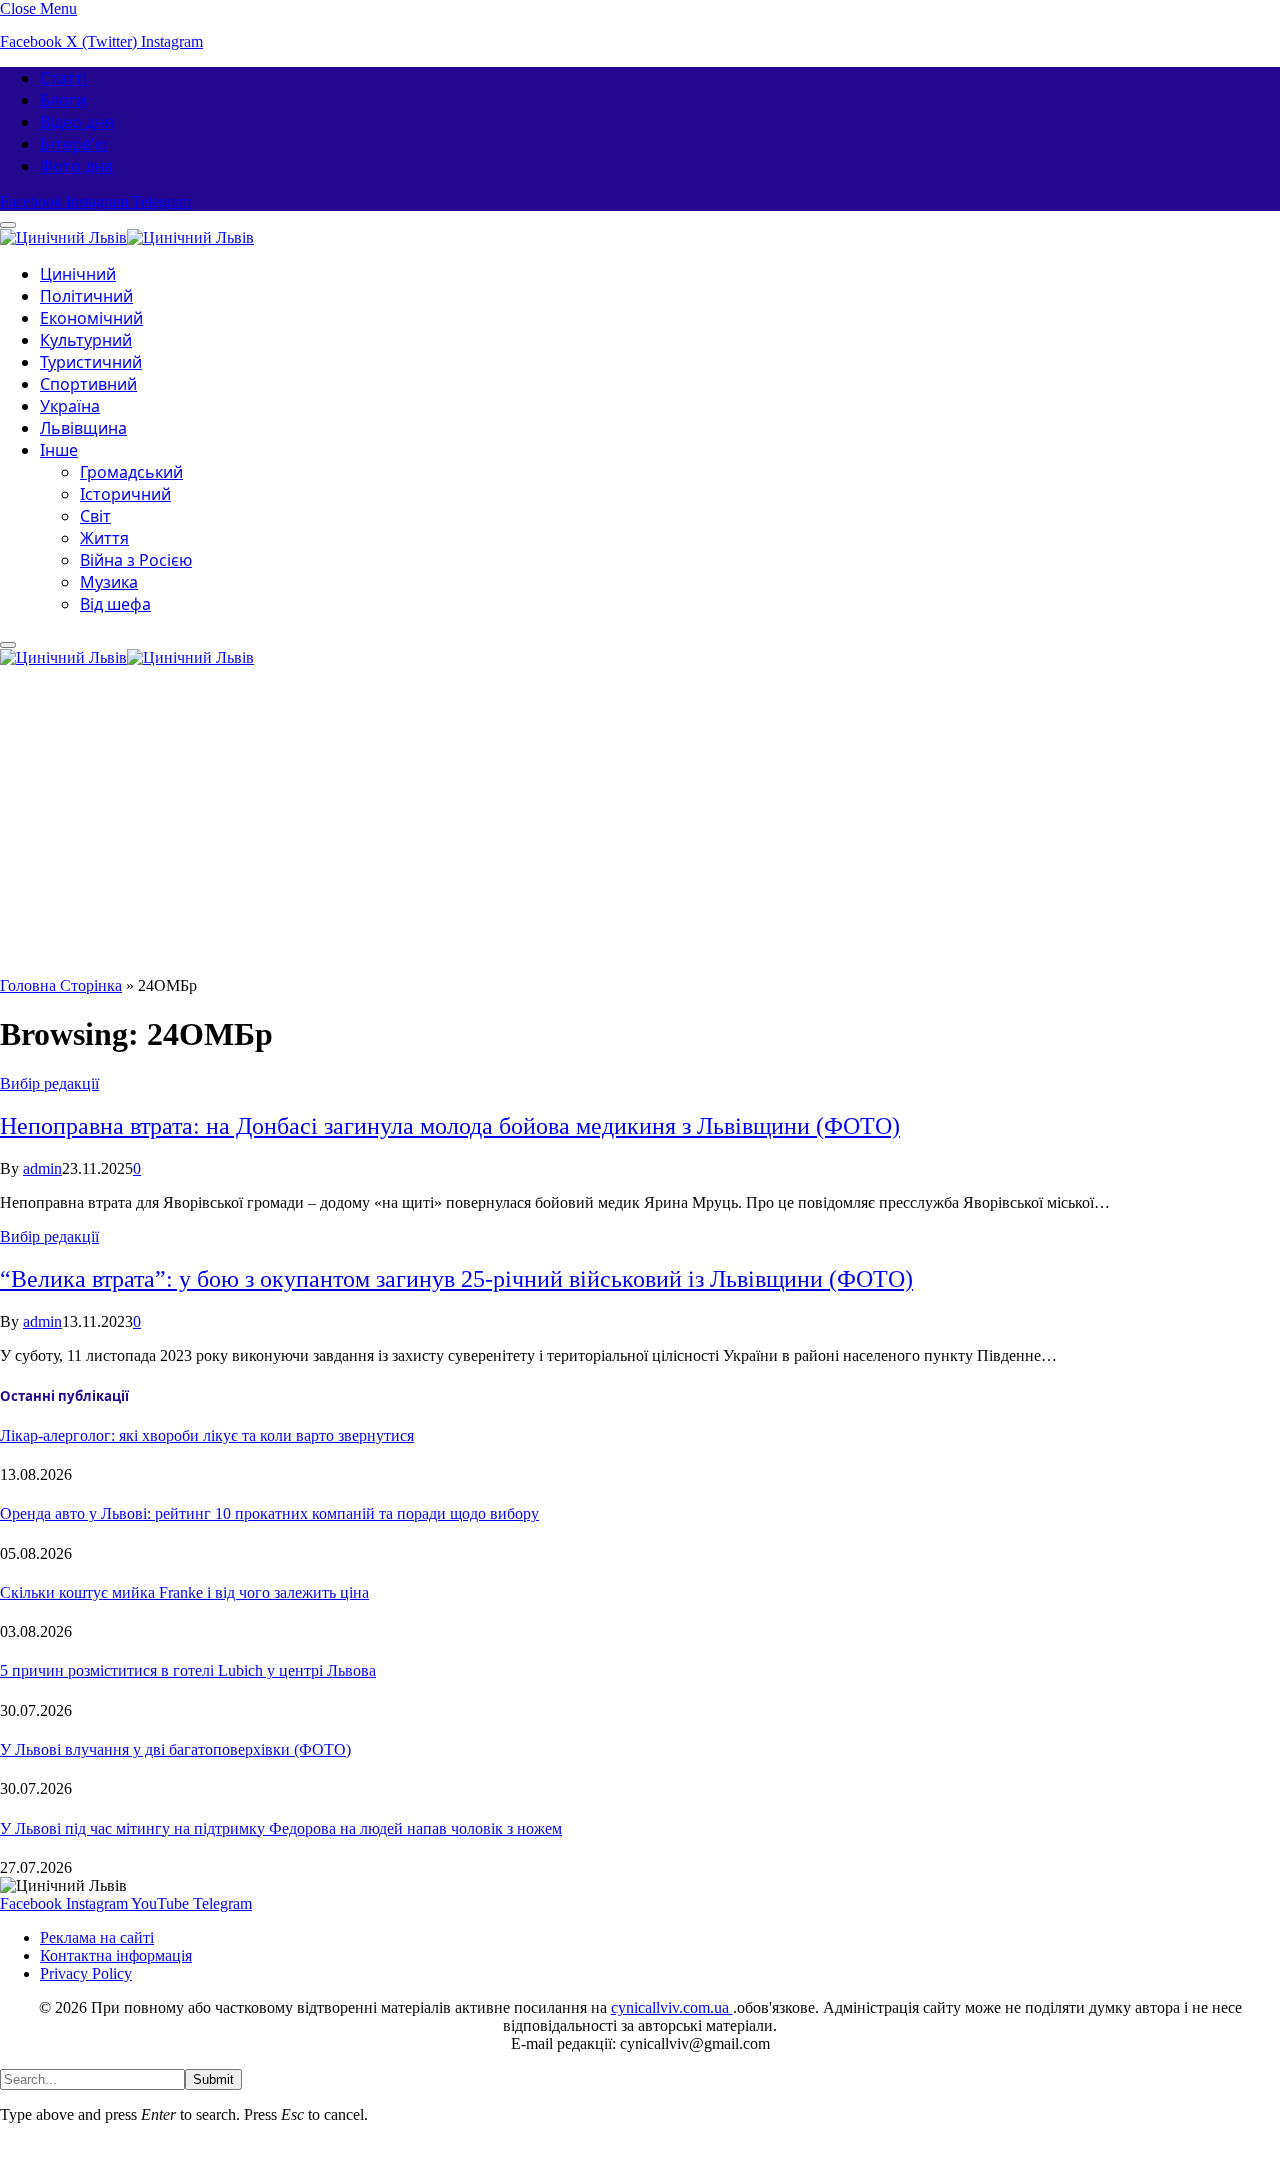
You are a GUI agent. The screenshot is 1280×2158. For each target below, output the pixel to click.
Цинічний (78, 274)
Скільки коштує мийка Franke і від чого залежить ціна (184, 1592)
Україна (70, 406)
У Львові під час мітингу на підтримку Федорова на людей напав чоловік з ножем (281, 1828)
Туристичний (91, 362)
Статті (63, 78)
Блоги (63, 100)
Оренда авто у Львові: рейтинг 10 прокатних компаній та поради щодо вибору (269, 1513)
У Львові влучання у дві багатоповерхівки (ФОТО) (175, 1749)
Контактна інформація (116, 1955)
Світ (95, 516)
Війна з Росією (136, 560)
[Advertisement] (640, 827)
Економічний (91, 318)
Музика (109, 582)
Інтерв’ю (73, 144)
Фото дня (76, 166)
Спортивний (88, 384)
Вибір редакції (49, 1083)
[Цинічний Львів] (127, 234)
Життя (104, 538)
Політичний (86, 296)
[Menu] (8, 645)
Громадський (131, 472)
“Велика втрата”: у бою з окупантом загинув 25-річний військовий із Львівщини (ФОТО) (456, 1279)
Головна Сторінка (61, 985)
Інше (59, 450)
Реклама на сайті (97, 1937)
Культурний (86, 340)
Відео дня (77, 122)
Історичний (125, 494)
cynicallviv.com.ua (672, 2007)
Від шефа (115, 604)
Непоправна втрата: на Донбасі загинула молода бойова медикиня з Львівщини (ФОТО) (450, 1126)
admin (42, 1168)
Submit (213, 2079)
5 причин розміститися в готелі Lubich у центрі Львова (188, 1670)
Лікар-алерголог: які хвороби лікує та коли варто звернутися (207, 1435)
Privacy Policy (86, 1973)
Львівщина (83, 428)
